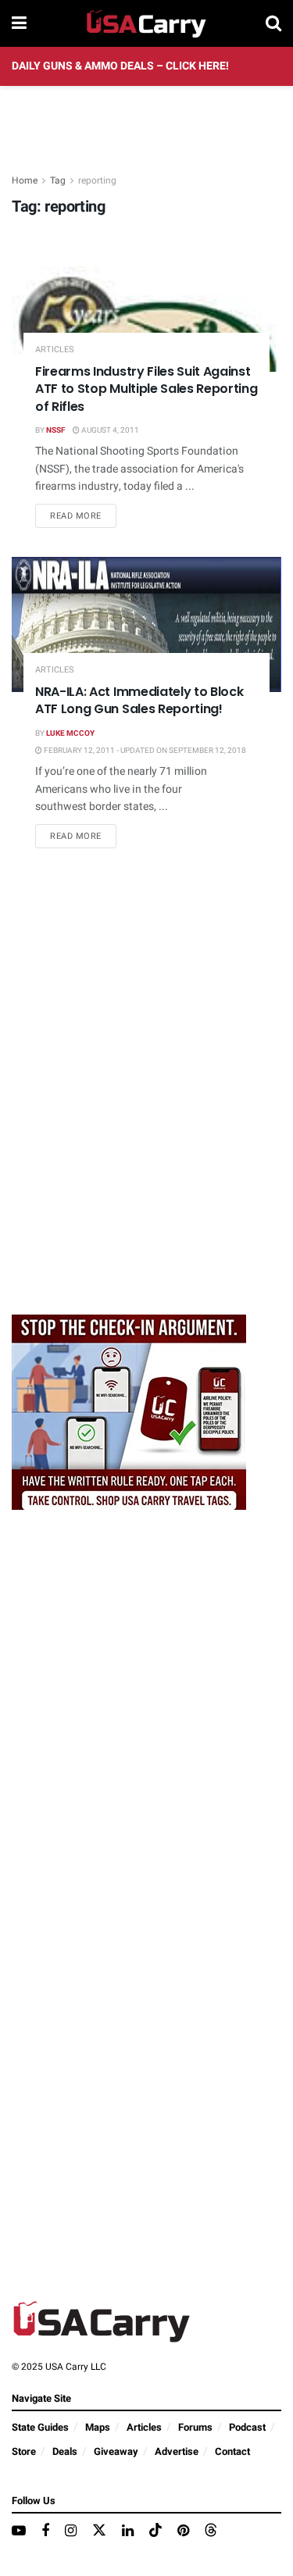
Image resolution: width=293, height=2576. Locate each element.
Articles (55, 350)
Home (25, 180)
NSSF (55, 430)
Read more (83, 516)
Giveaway (116, 2451)
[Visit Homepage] (146, 23)
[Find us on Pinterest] (183, 2531)
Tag (58, 180)
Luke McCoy (70, 733)
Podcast (247, 2427)
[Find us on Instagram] (71, 2531)
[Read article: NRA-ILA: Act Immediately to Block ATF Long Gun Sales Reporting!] (146, 624)
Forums (195, 2427)
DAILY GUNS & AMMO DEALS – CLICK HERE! (120, 66)
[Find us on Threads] (211, 2531)
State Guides (40, 2427)
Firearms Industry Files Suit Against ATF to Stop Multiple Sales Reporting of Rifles (146, 389)
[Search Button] (273, 23)
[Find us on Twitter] (99, 2531)
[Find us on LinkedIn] (128, 2531)
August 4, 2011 (109, 430)
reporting (97, 180)
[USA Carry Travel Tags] (129, 1412)
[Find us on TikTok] (155, 2531)
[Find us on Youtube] (19, 2531)
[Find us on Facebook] (45, 2531)
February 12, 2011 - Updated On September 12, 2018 (144, 751)
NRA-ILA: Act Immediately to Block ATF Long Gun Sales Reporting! (139, 700)
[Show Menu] (19, 23)
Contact (232, 2451)
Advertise (177, 2451)
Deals (65, 2451)
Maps (98, 2427)
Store (24, 2451)
